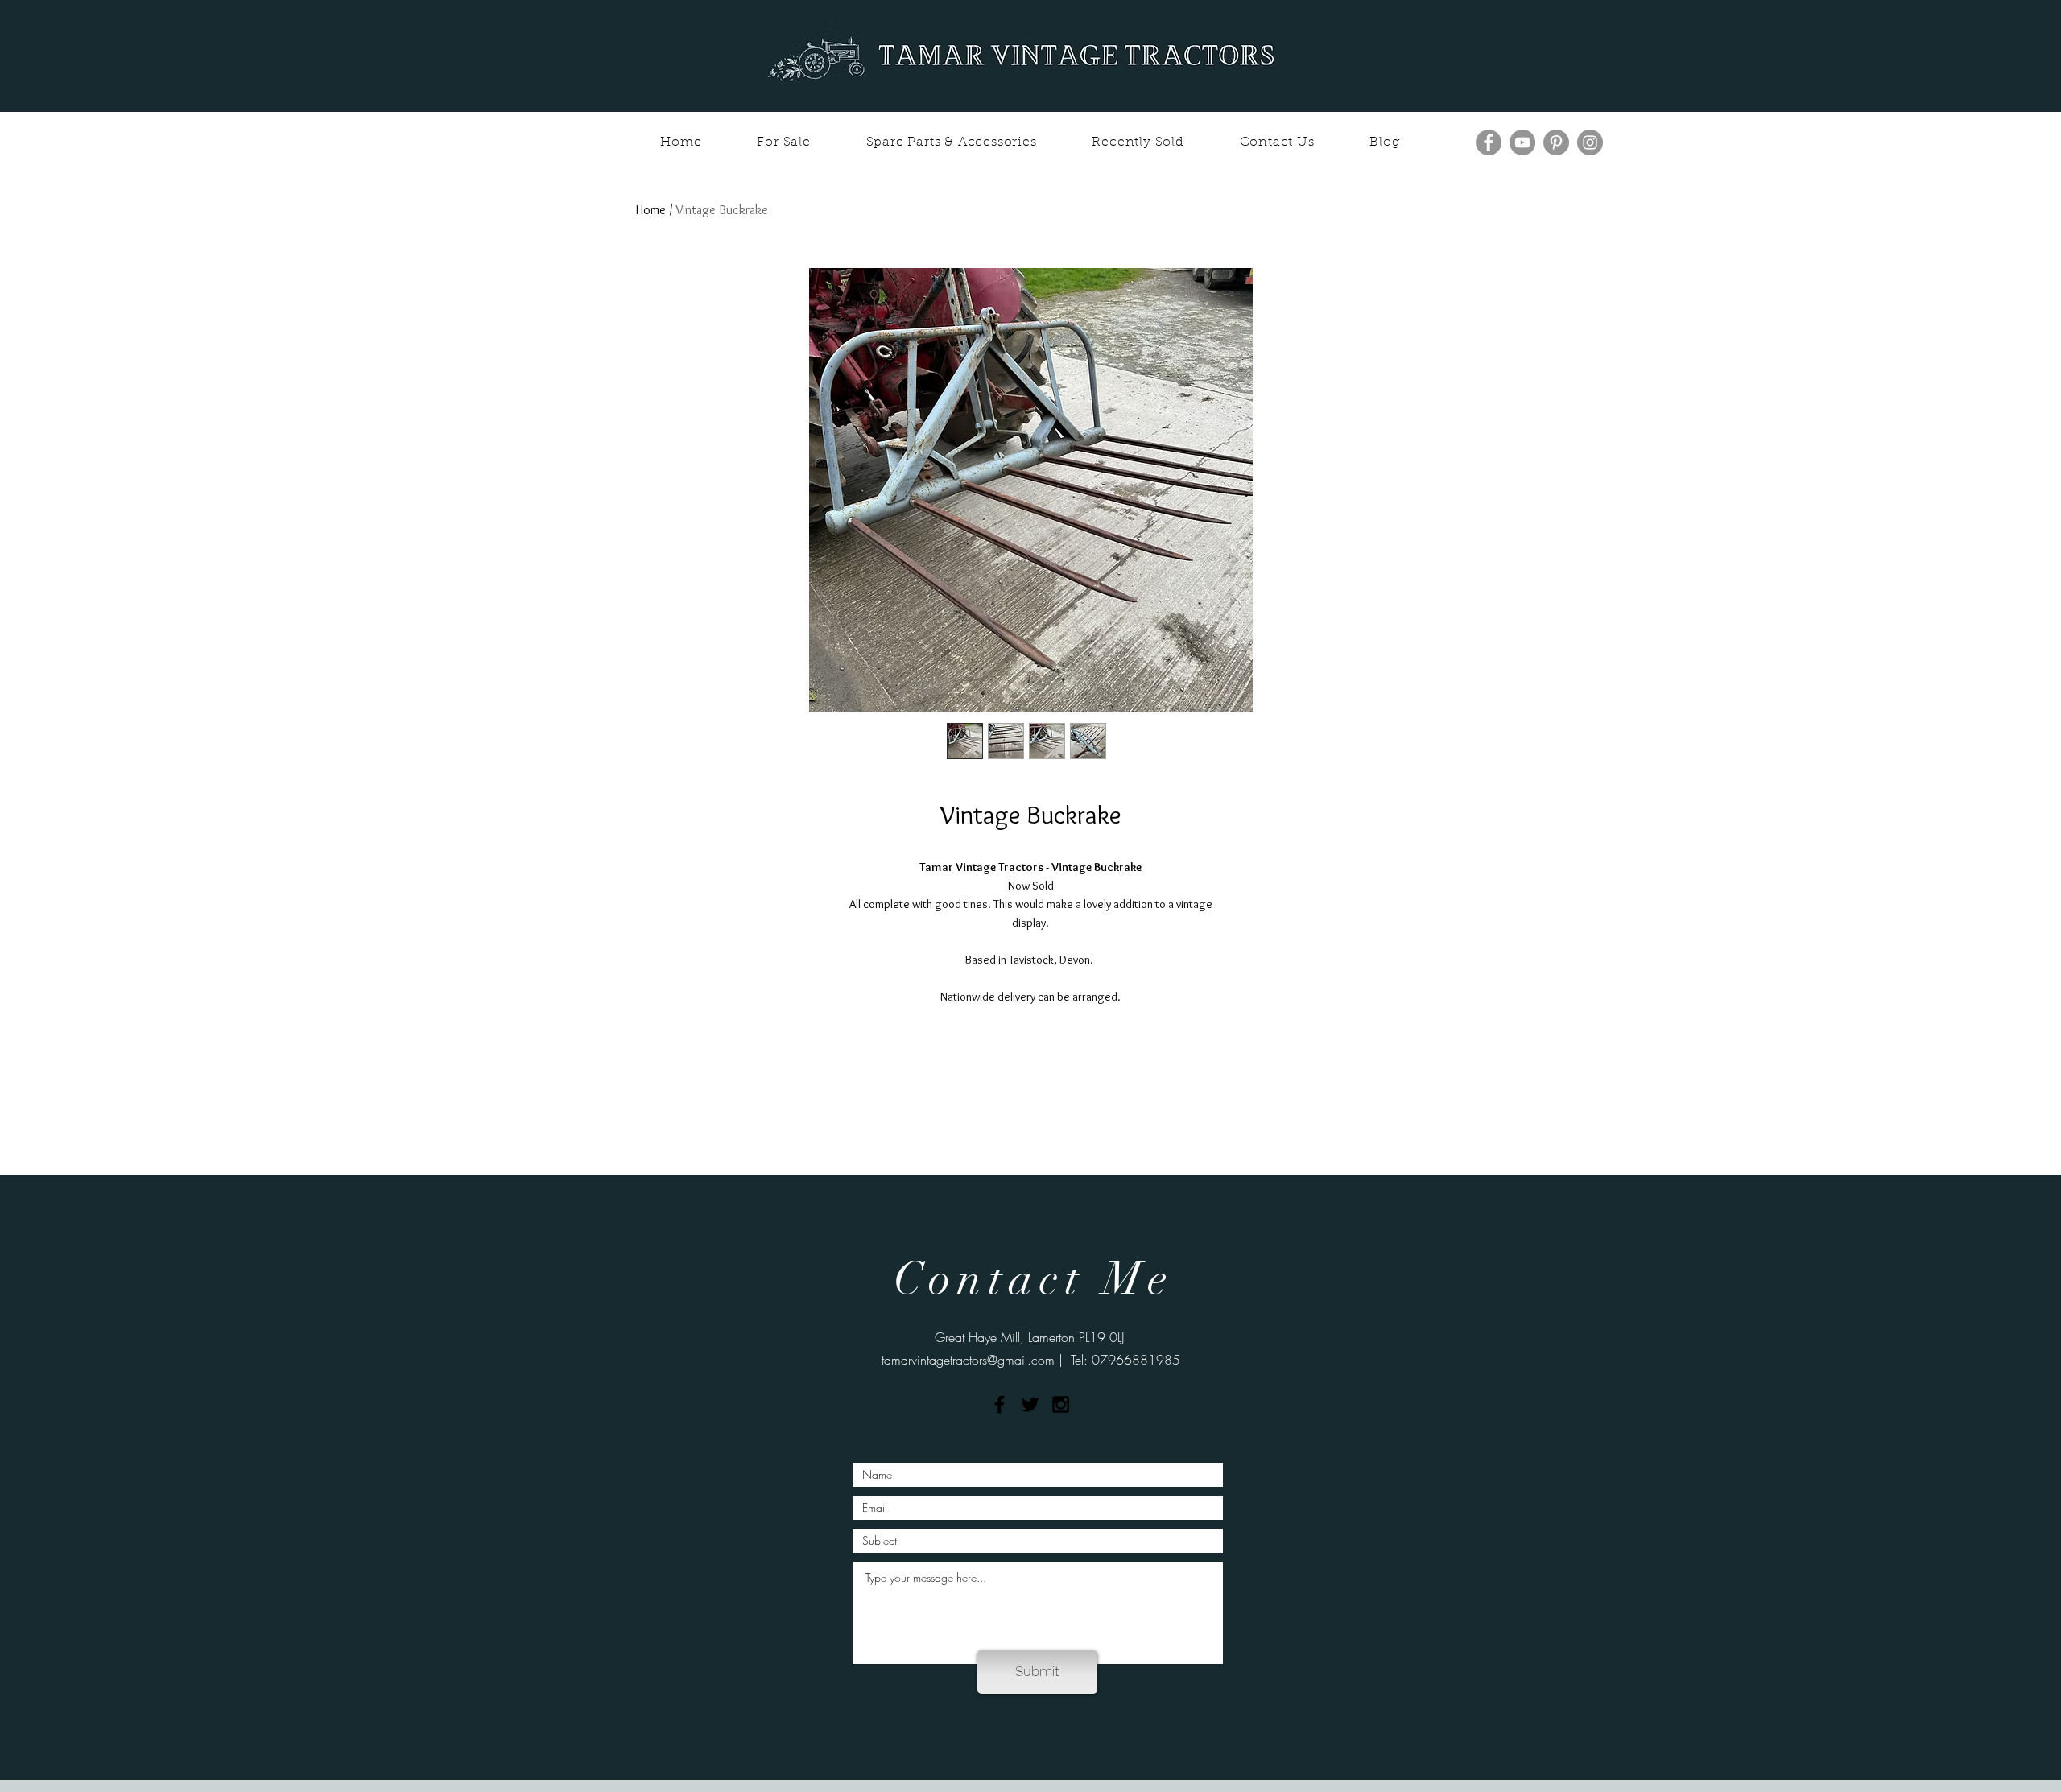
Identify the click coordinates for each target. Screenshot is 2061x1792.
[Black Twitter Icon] (1030, 1404)
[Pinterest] (1556, 142)
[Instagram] (1590, 142)
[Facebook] (1489, 142)
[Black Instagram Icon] (1061, 1404)
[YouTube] (1522, 142)
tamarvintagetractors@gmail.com (968, 1360)
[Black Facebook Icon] (1000, 1404)
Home (651, 210)
